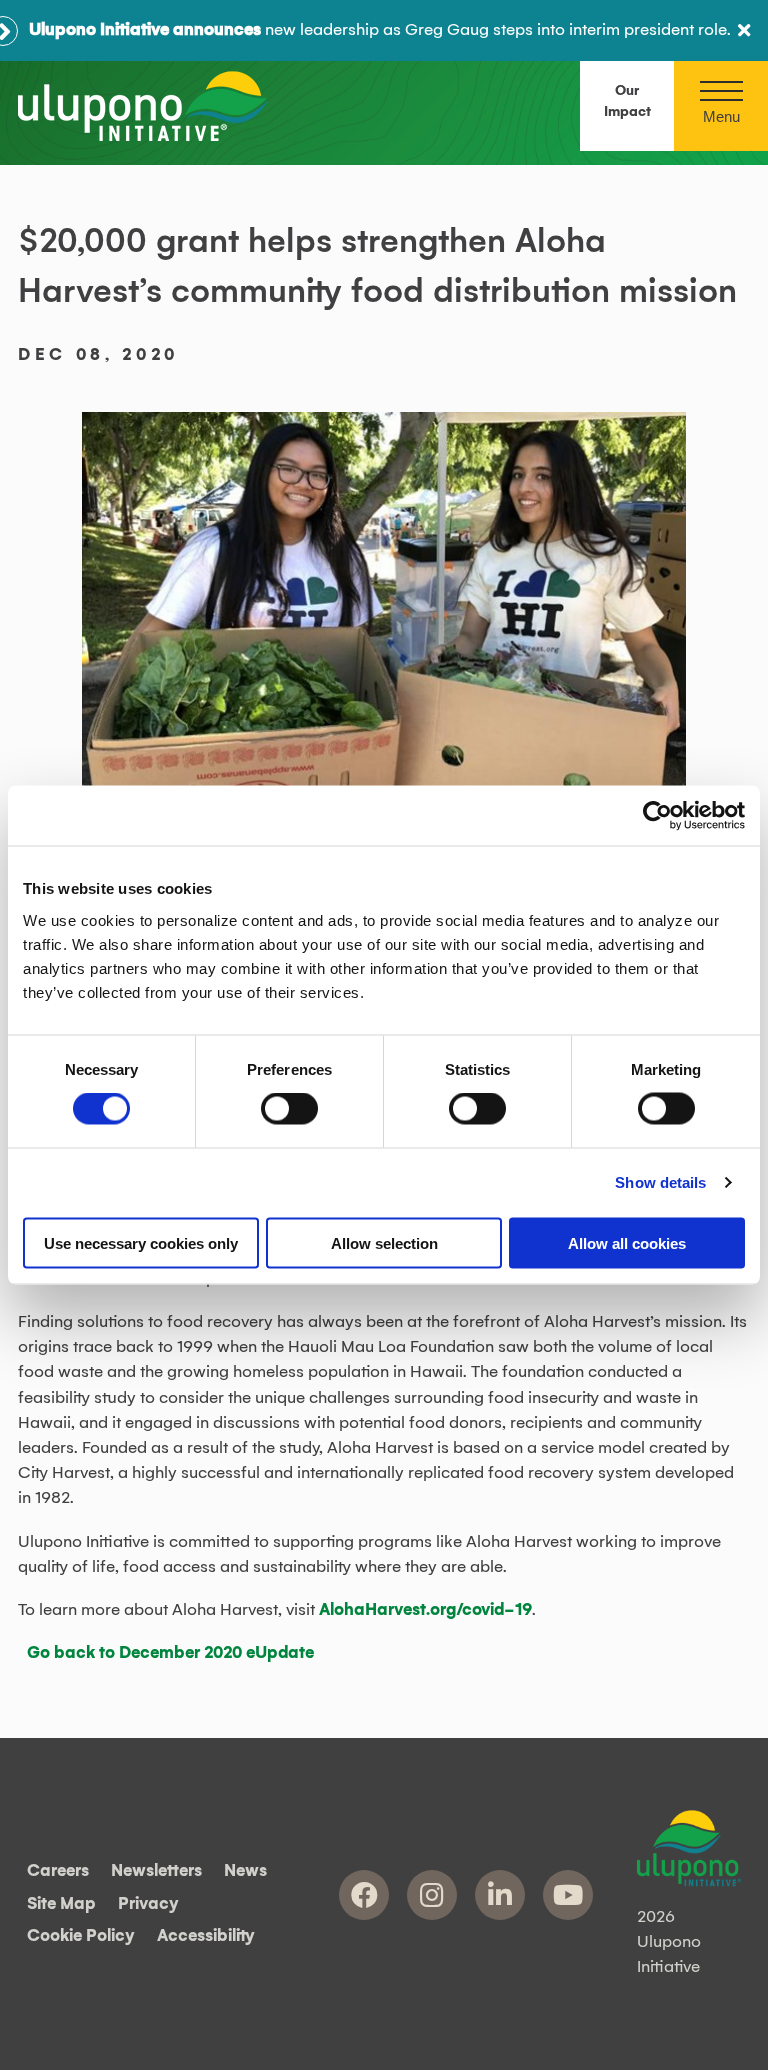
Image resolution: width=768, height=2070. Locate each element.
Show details (660, 1182)
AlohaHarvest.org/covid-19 (425, 1610)
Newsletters (156, 1871)
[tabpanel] (384, 613)
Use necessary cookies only (141, 1242)
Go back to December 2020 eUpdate (170, 1653)
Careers (58, 1871)
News (245, 1871)
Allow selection (384, 1242)
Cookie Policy (81, 1936)
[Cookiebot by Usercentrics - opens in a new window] (657, 816)
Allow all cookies (627, 1242)
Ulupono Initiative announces (145, 30)
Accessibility (206, 1936)
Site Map (61, 1904)
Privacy (148, 1904)
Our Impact (627, 101)
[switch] (289, 1109)
